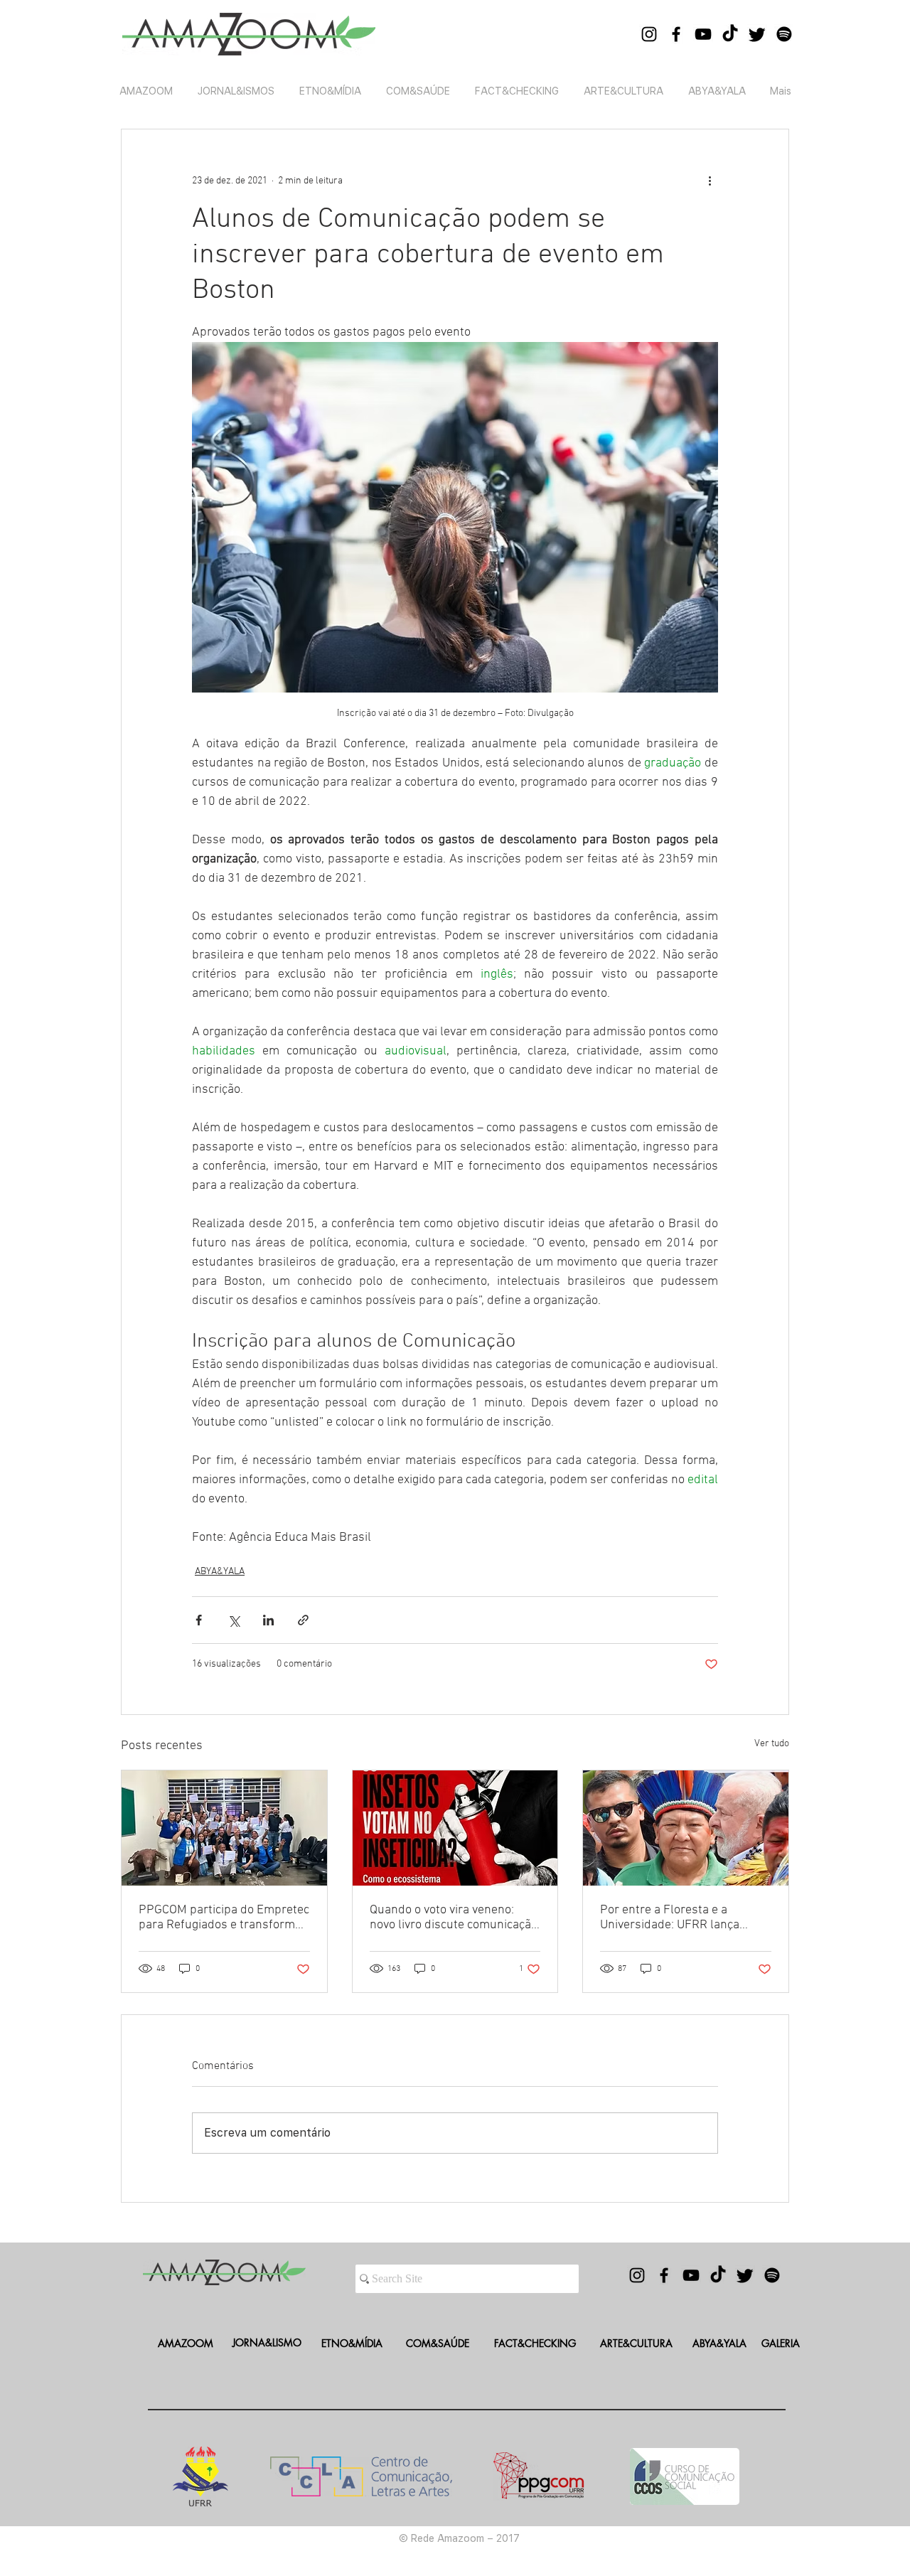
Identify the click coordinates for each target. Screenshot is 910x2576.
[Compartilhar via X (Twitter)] (234, 1620)
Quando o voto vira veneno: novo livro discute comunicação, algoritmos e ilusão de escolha (455, 1918)
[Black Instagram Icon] (649, 34)
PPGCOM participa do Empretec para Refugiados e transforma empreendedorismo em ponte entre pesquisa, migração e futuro (224, 1918)
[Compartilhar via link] (303, 1620)
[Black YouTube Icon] (703, 34)
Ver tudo (772, 1744)
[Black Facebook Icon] (676, 34)
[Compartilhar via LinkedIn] (268, 1620)
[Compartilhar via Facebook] (199, 1620)
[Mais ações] (710, 181)
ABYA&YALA (220, 1572)
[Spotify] (784, 34)
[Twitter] (757, 34)
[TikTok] (730, 34)
